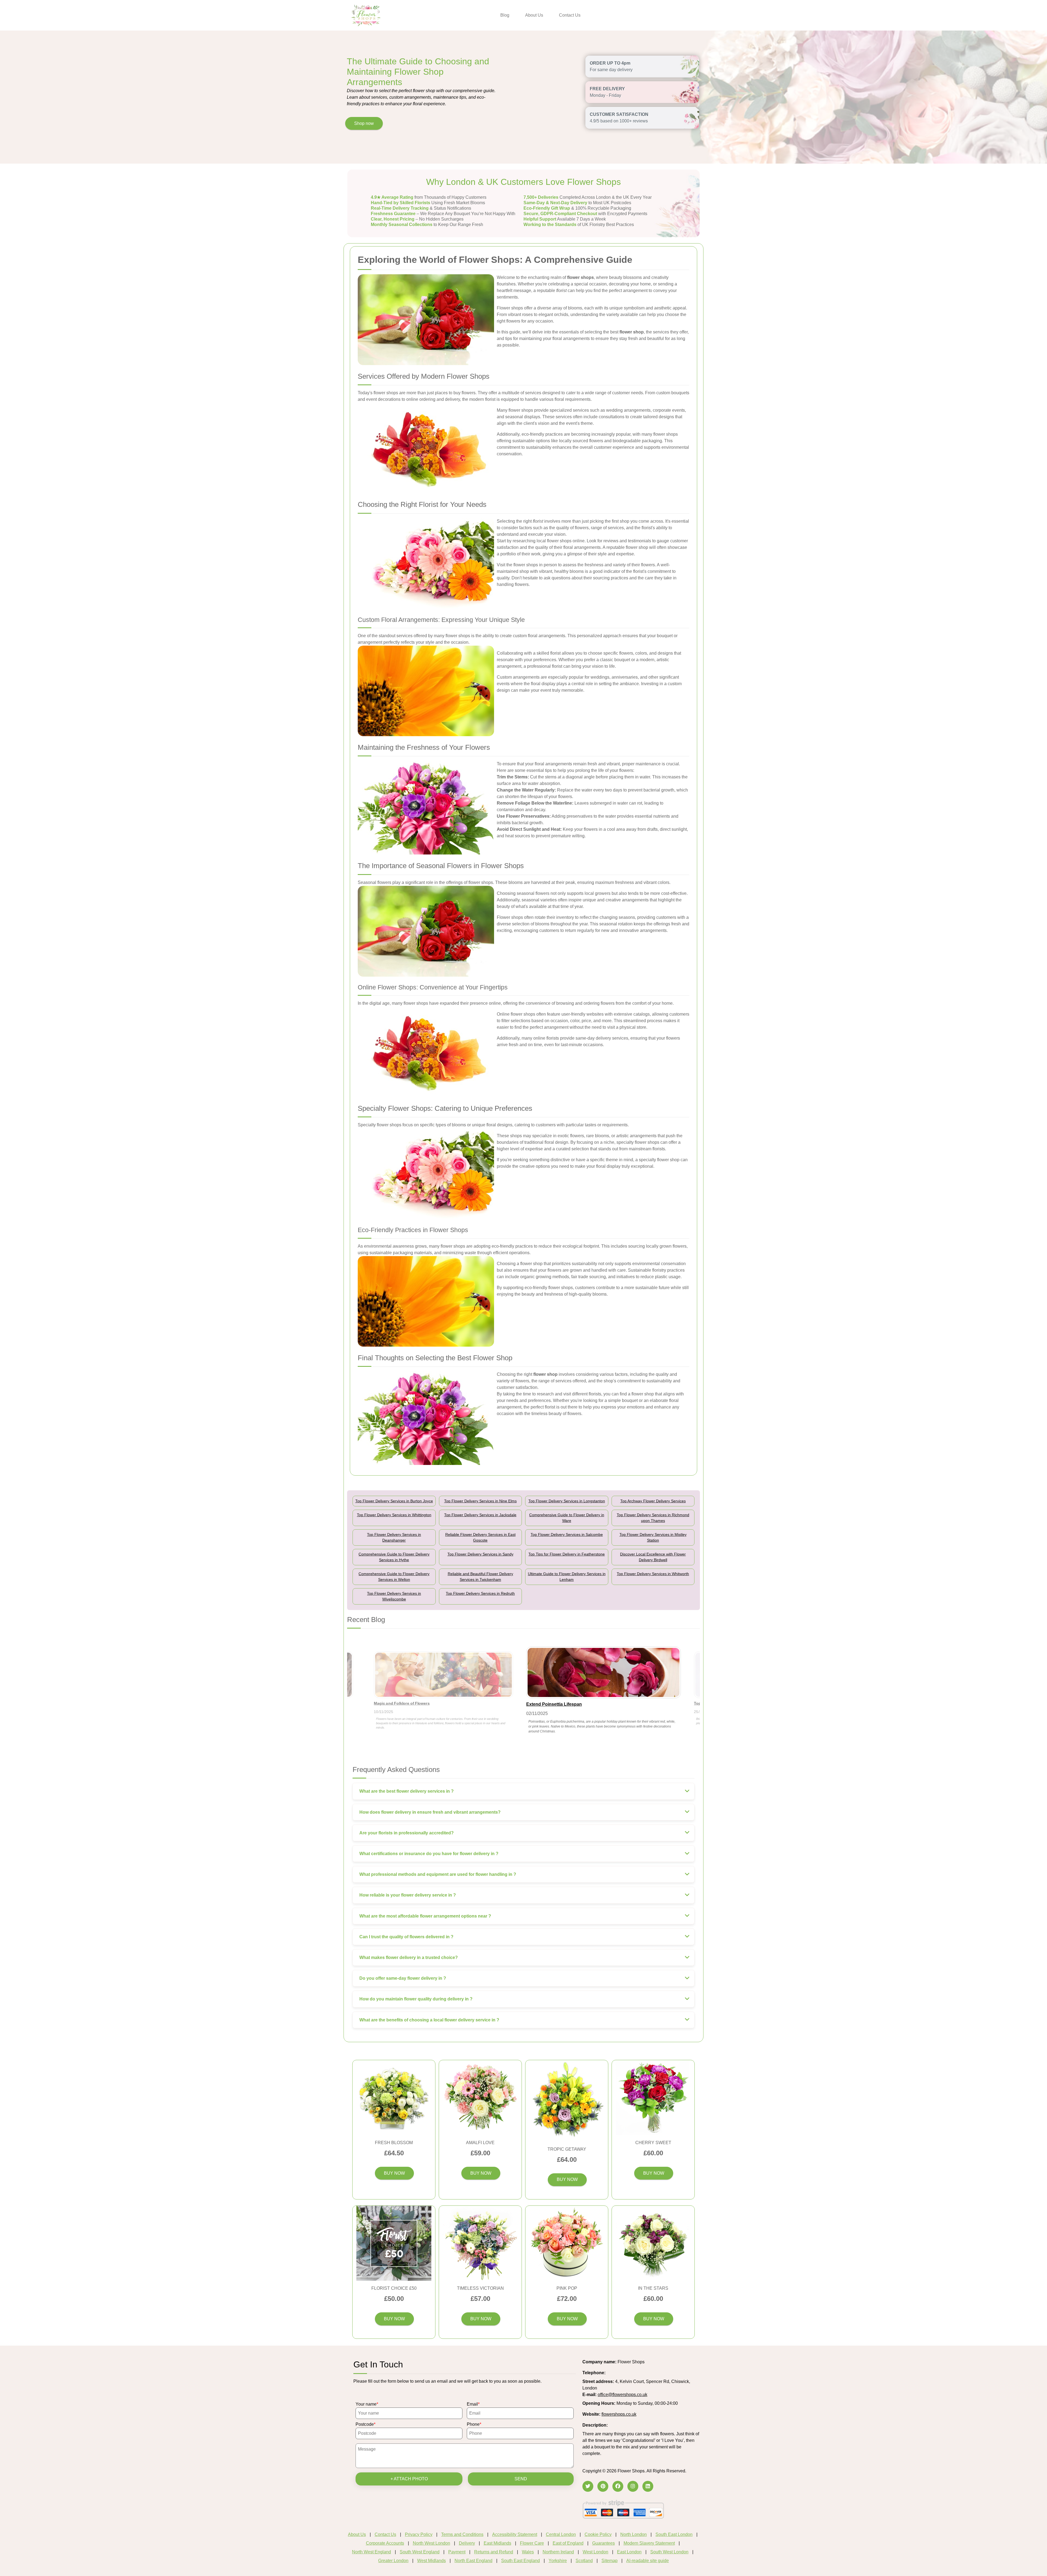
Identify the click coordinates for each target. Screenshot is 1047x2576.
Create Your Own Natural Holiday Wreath (568, 1704)
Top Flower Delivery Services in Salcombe (567, 1534)
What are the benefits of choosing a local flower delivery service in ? (429, 2020)
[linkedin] (648, 2486)
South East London (674, 2534)
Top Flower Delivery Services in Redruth (480, 1593)
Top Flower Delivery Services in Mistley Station (653, 1537)
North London (634, 2534)
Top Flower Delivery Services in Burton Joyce (394, 1501)
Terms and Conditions (462, 2534)
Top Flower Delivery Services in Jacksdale (480, 1515)
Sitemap (610, 2561)
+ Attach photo (409, 2479)
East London (629, 2552)
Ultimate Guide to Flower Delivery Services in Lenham (567, 1577)
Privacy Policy (419, 2534)
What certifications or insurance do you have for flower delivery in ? (429, 1854)
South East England (521, 2561)
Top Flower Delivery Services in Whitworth (653, 1574)
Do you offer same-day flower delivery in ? (403, 1978)
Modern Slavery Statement (649, 2543)
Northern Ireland (558, 2552)
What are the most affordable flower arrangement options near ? (425, 1916)
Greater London (393, 2561)
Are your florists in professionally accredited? (407, 1833)
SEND (521, 2479)
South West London (669, 2552)
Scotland (584, 2561)
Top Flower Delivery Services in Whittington (394, 1515)
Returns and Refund (494, 2552)
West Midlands (431, 2561)
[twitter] (588, 2486)
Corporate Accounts (385, 2543)
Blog (505, 15)
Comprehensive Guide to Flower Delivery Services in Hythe (394, 1557)
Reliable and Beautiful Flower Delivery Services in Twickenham (480, 1577)
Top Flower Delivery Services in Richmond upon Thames (653, 1518)
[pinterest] (603, 2486)
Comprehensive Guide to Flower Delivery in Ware (567, 1518)
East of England (568, 2543)
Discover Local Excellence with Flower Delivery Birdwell (653, 1557)
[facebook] (618, 2486)
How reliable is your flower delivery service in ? (408, 1895)
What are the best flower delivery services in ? (407, 1791)
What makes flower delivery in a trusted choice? (409, 1957)
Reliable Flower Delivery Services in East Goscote (480, 1537)
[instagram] (633, 2486)
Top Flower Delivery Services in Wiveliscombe (394, 1596)
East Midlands (497, 2543)
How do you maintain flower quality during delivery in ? (416, 1999)
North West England (371, 2552)
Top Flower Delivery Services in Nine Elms (480, 1501)
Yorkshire (558, 2561)
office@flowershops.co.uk (622, 2395)
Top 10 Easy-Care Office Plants (403, 1703)
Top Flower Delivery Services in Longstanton (567, 1501)
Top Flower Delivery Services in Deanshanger (394, 1537)
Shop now (364, 123)
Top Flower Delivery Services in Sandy (480, 1554)
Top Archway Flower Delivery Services (653, 1501)
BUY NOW (394, 2173)
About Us (534, 15)
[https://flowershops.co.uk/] (366, 15)
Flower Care (532, 2543)
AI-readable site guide (648, 2561)
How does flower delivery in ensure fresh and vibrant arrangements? (430, 1812)
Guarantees (604, 2543)
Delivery (467, 2543)
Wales (528, 2552)
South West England (420, 2552)
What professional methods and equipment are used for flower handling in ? (438, 1874)
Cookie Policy (598, 2534)
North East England (473, 2561)
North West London (431, 2543)
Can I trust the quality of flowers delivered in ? (406, 1937)
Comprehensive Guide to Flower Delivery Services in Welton (394, 1577)
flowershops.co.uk (619, 2414)
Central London (561, 2534)
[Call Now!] (620, 2373)
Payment (457, 2552)
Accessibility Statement (515, 2534)
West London (595, 2552)
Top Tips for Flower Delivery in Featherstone (567, 1554)
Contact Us (570, 15)
